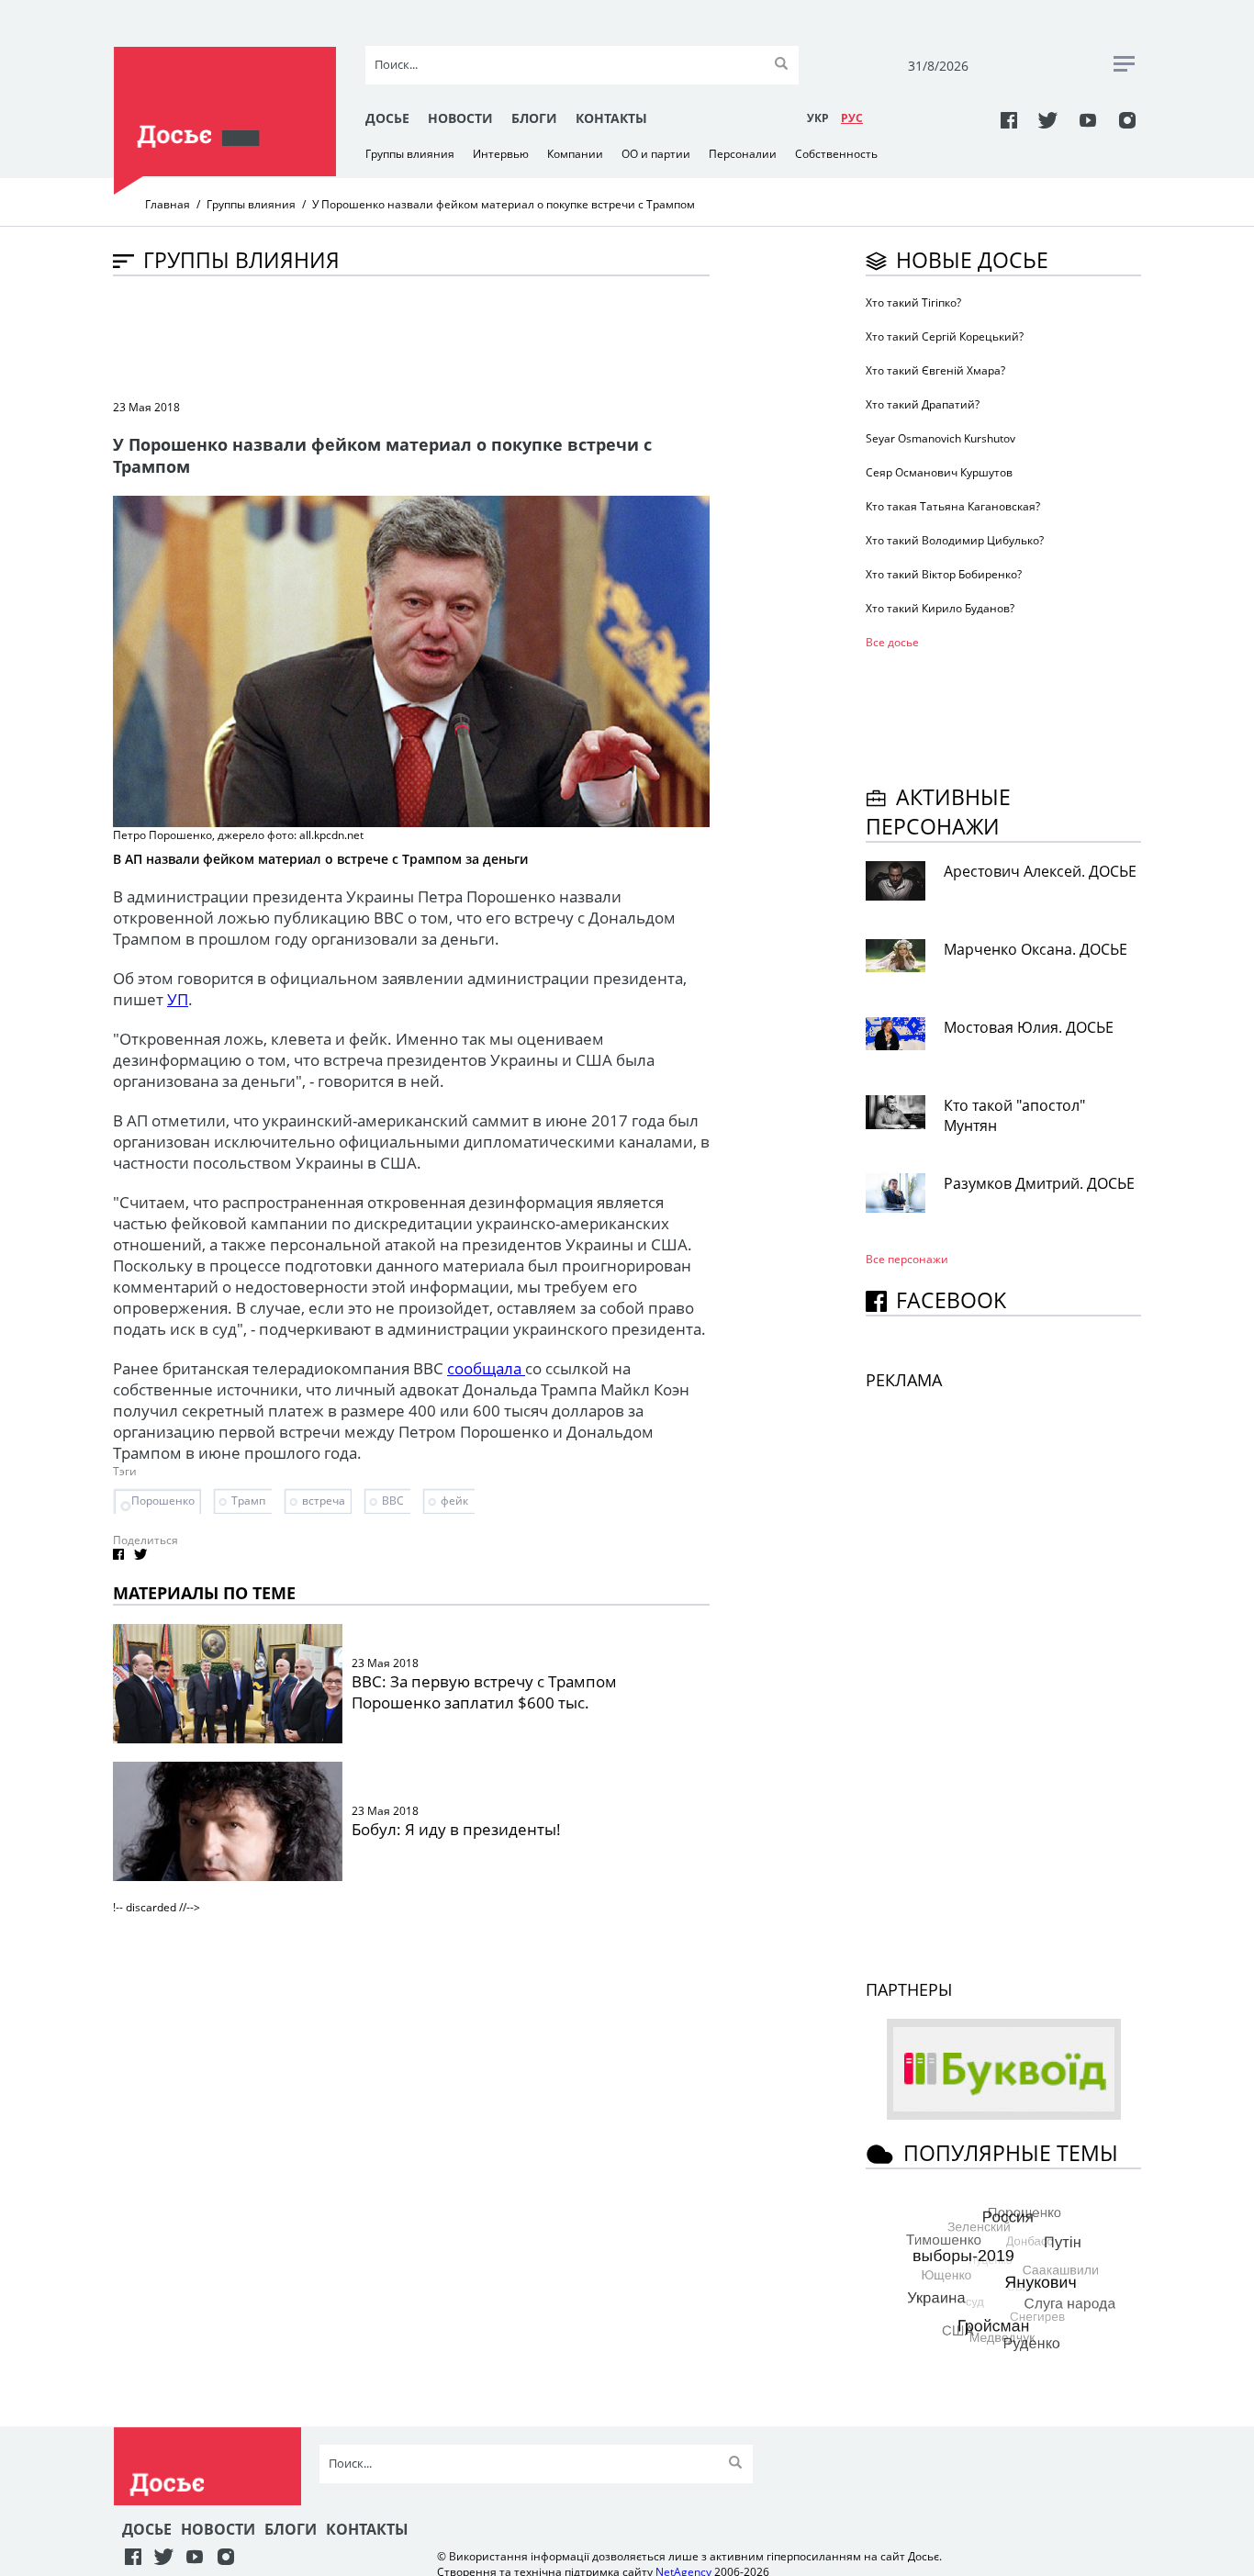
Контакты (611, 118)
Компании (575, 154)
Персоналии (743, 154)
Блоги (534, 118)
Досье (387, 118)
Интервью (501, 154)
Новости (460, 118)
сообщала (486, 1368)
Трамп (248, 1501)
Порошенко (163, 1501)
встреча (324, 1501)
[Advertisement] (447, 336)
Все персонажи (907, 1259)
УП (178, 999)
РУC (852, 118)
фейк (454, 1501)
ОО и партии (656, 154)
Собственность (836, 154)
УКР (818, 118)
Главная (168, 204)
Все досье (892, 642)
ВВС (393, 1501)
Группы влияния (410, 154)
